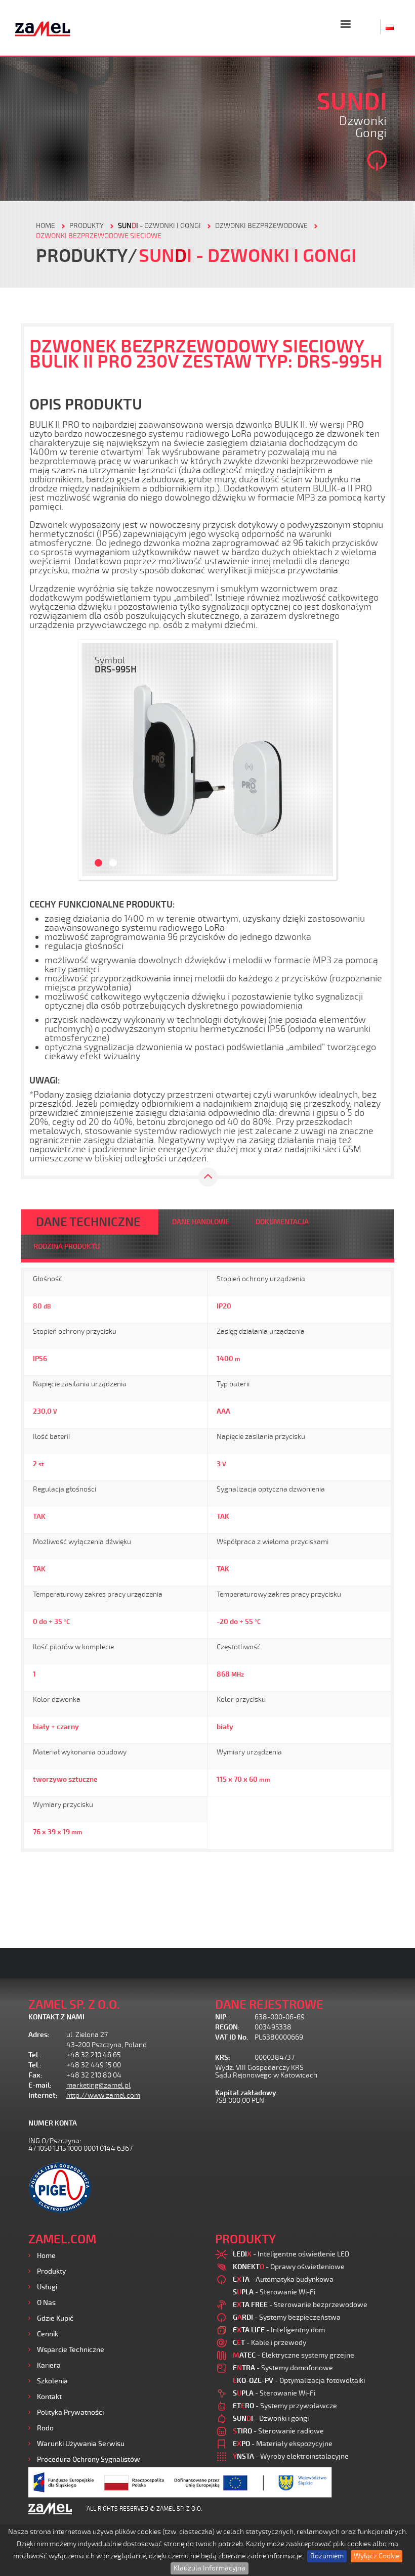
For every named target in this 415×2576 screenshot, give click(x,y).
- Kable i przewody (269, 2343)
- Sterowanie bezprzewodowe (300, 2305)
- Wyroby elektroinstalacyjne (291, 2456)
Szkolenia (52, 2381)
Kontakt (49, 2397)
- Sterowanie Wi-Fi (274, 2292)
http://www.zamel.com (103, 2095)
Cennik (48, 2334)
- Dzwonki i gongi (159, 226)
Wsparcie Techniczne (71, 2350)
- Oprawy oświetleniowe (289, 2267)
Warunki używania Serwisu (81, 2444)
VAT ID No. (232, 2037)
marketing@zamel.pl (98, 2085)
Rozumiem (327, 2556)
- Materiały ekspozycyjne (283, 2444)
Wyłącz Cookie (377, 2556)
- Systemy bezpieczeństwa (287, 2317)
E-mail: (40, 2085)
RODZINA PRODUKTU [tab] (67, 1247)
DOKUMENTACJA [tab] (282, 1222)
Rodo (45, 2428)
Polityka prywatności (70, 2412)
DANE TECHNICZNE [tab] (88, 1222)
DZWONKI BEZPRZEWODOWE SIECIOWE (99, 236)
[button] (95, 760)
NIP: (222, 2017)
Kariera (49, 2365)
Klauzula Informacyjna (210, 2568)
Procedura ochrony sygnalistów (89, 2459)
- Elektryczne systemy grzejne (294, 2355)
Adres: (39, 2035)
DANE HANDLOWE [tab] (201, 1222)
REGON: (227, 2027)
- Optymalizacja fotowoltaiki (299, 2381)
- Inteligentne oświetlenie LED (291, 2254)
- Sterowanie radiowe (278, 2431)
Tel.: (35, 2055)
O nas (46, 2303)
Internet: (43, 2095)
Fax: (35, 2075)
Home (46, 2256)
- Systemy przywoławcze (285, 2406)
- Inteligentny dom (279, 2330)
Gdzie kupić (55, 2318)
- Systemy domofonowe (283, 2368)
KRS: (223, 2058)
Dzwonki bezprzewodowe (261, 226)
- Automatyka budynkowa (283, 2279)
